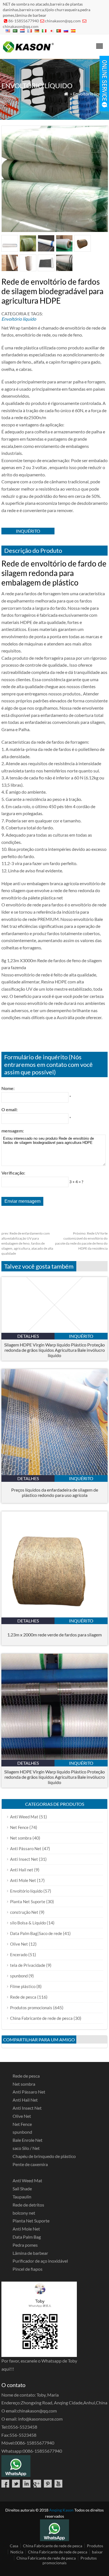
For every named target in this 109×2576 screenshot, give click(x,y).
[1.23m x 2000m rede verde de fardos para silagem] (54, 1616)
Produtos (95, 2546)
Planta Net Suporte (28, 1902)
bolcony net (24, 2213)
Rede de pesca (23, 1997)
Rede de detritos (28, 2205)
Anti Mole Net (23, 1880)
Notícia (17, 2552)
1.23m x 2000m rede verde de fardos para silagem (54, 1635)
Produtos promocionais (31, 2008)
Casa (14, 2546)
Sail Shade (22, 2189)
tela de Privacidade (28, 1965)
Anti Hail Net (25, 2100)
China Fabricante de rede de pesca (41, 2018)
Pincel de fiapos (28, 2269)
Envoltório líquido (90, 94)
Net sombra (21, 1838)
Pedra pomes (25, 2245)
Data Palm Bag (27, 2237)
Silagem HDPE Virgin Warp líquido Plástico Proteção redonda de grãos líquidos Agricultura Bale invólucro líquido (54, 1350)
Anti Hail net (22, 1870)
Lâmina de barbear (30, 2253)
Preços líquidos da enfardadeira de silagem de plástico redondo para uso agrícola (55, 1492)
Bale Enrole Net (28, 2140)
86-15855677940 (24, 21)
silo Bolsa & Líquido (28, 1923)
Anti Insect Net (24, 1859)
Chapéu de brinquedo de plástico (44, 2156)
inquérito (28, 531)
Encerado (19, 1955)
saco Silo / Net (26, 2148)
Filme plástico (23, 1986)
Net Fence (19, 1827)
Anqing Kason (61, 2510)
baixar (97, 2552)
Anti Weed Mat (24, 1817)
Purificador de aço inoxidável (40, 2261)
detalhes (28, 1336)
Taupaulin (22, 2197)
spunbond (19, 1976)
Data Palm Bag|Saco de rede (36, 1933)
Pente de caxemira (30, 2164)
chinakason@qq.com (63, 21)
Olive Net (19, 1944)
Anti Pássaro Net (26, 1848)
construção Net (24, 1912)
